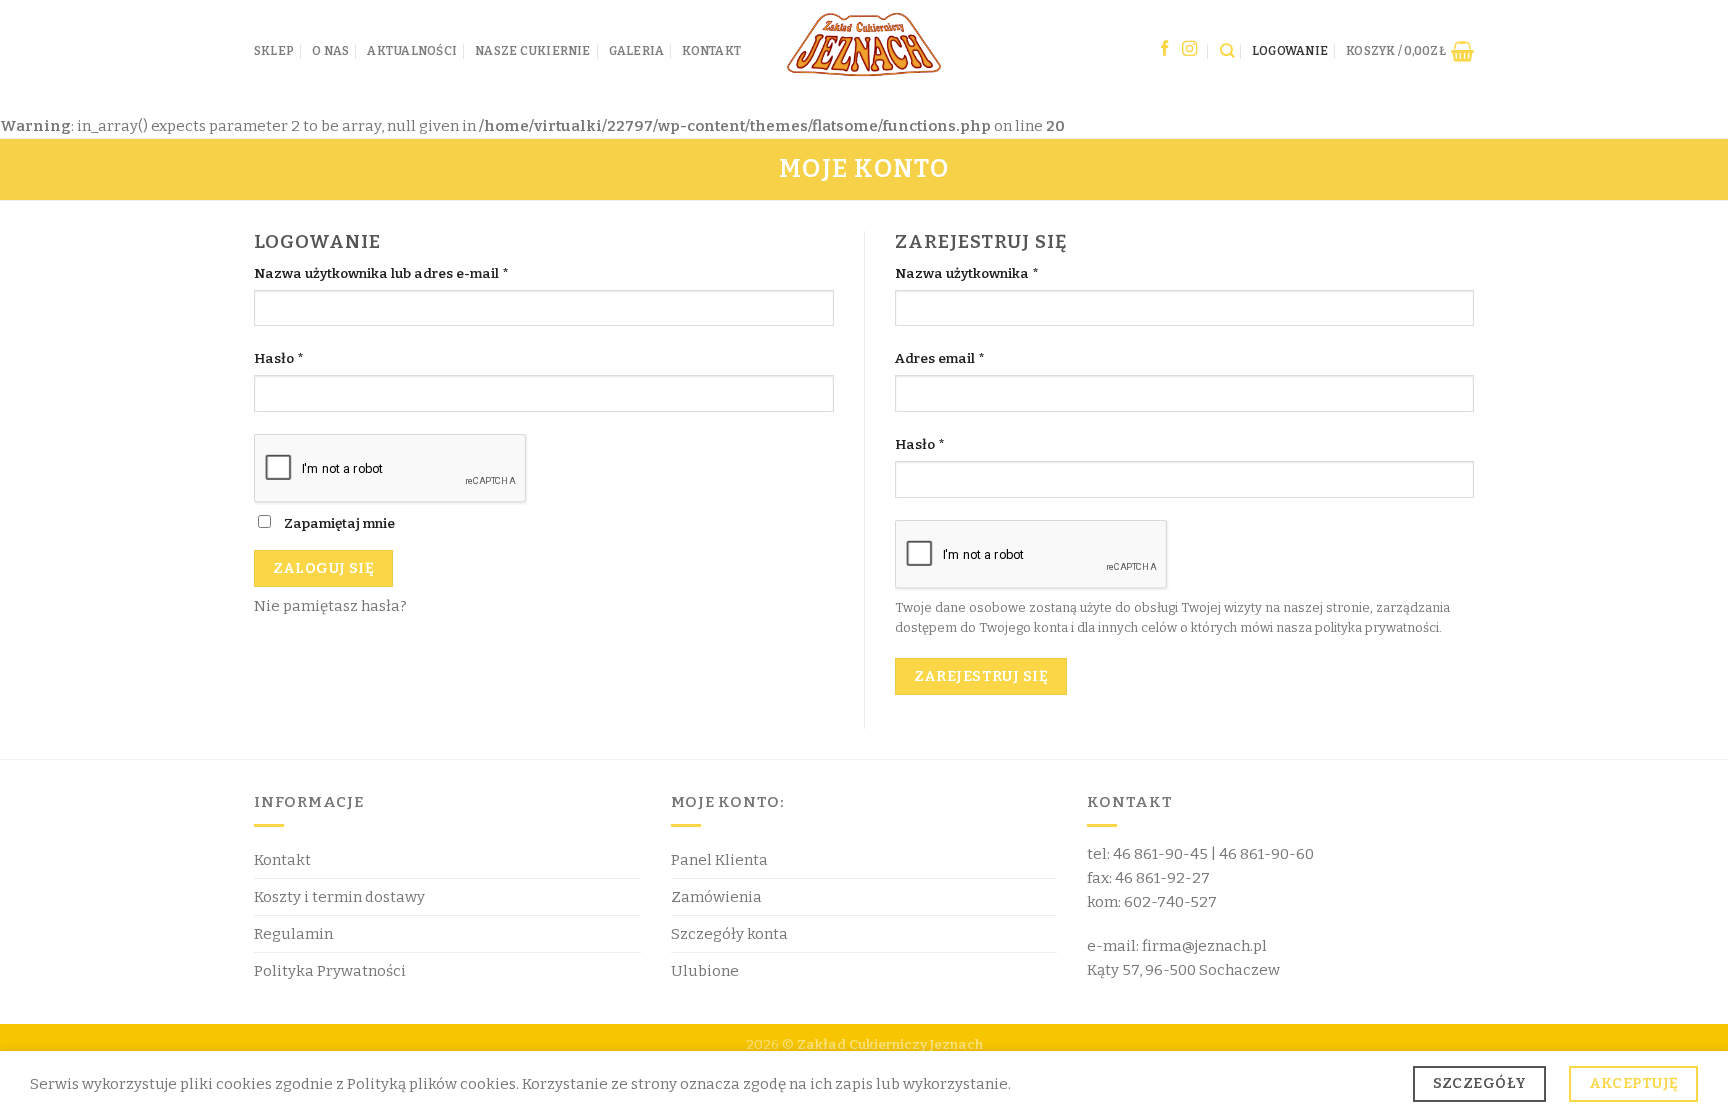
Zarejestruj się (981, 676)
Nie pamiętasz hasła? (330, 606)
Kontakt (711, 51)
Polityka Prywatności (330, 971)
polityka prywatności (1377, 627)
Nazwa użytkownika (966, 273)
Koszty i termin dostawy (339, 897)
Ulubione (705, 971)
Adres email (939, 358)
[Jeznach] (864, 45)
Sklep (274, 51)
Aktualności (412, 51)
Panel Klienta (719, 860)
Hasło (278, 358)
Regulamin (293, 934)
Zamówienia (716, 897)
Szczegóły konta (729, 934)
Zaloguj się (324, 568)
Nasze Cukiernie (533, 51)
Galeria (637, 51)
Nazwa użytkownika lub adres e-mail (381, 273)
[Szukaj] (1227, 50)
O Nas (330, 51)
